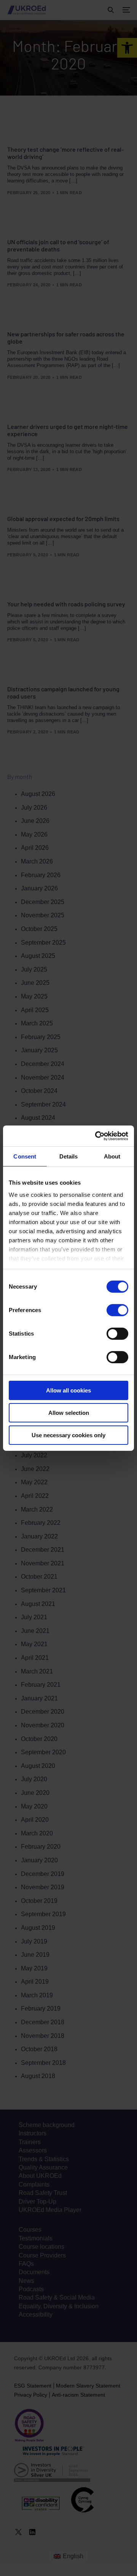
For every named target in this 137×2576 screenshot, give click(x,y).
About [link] (112, 1156)
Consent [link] (25, 1156)
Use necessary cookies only (68, 1435)
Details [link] (69, 1156)
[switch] (117, 1310)
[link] (97, 1136)
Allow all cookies (68, 1390)
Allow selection (69, 1413)
